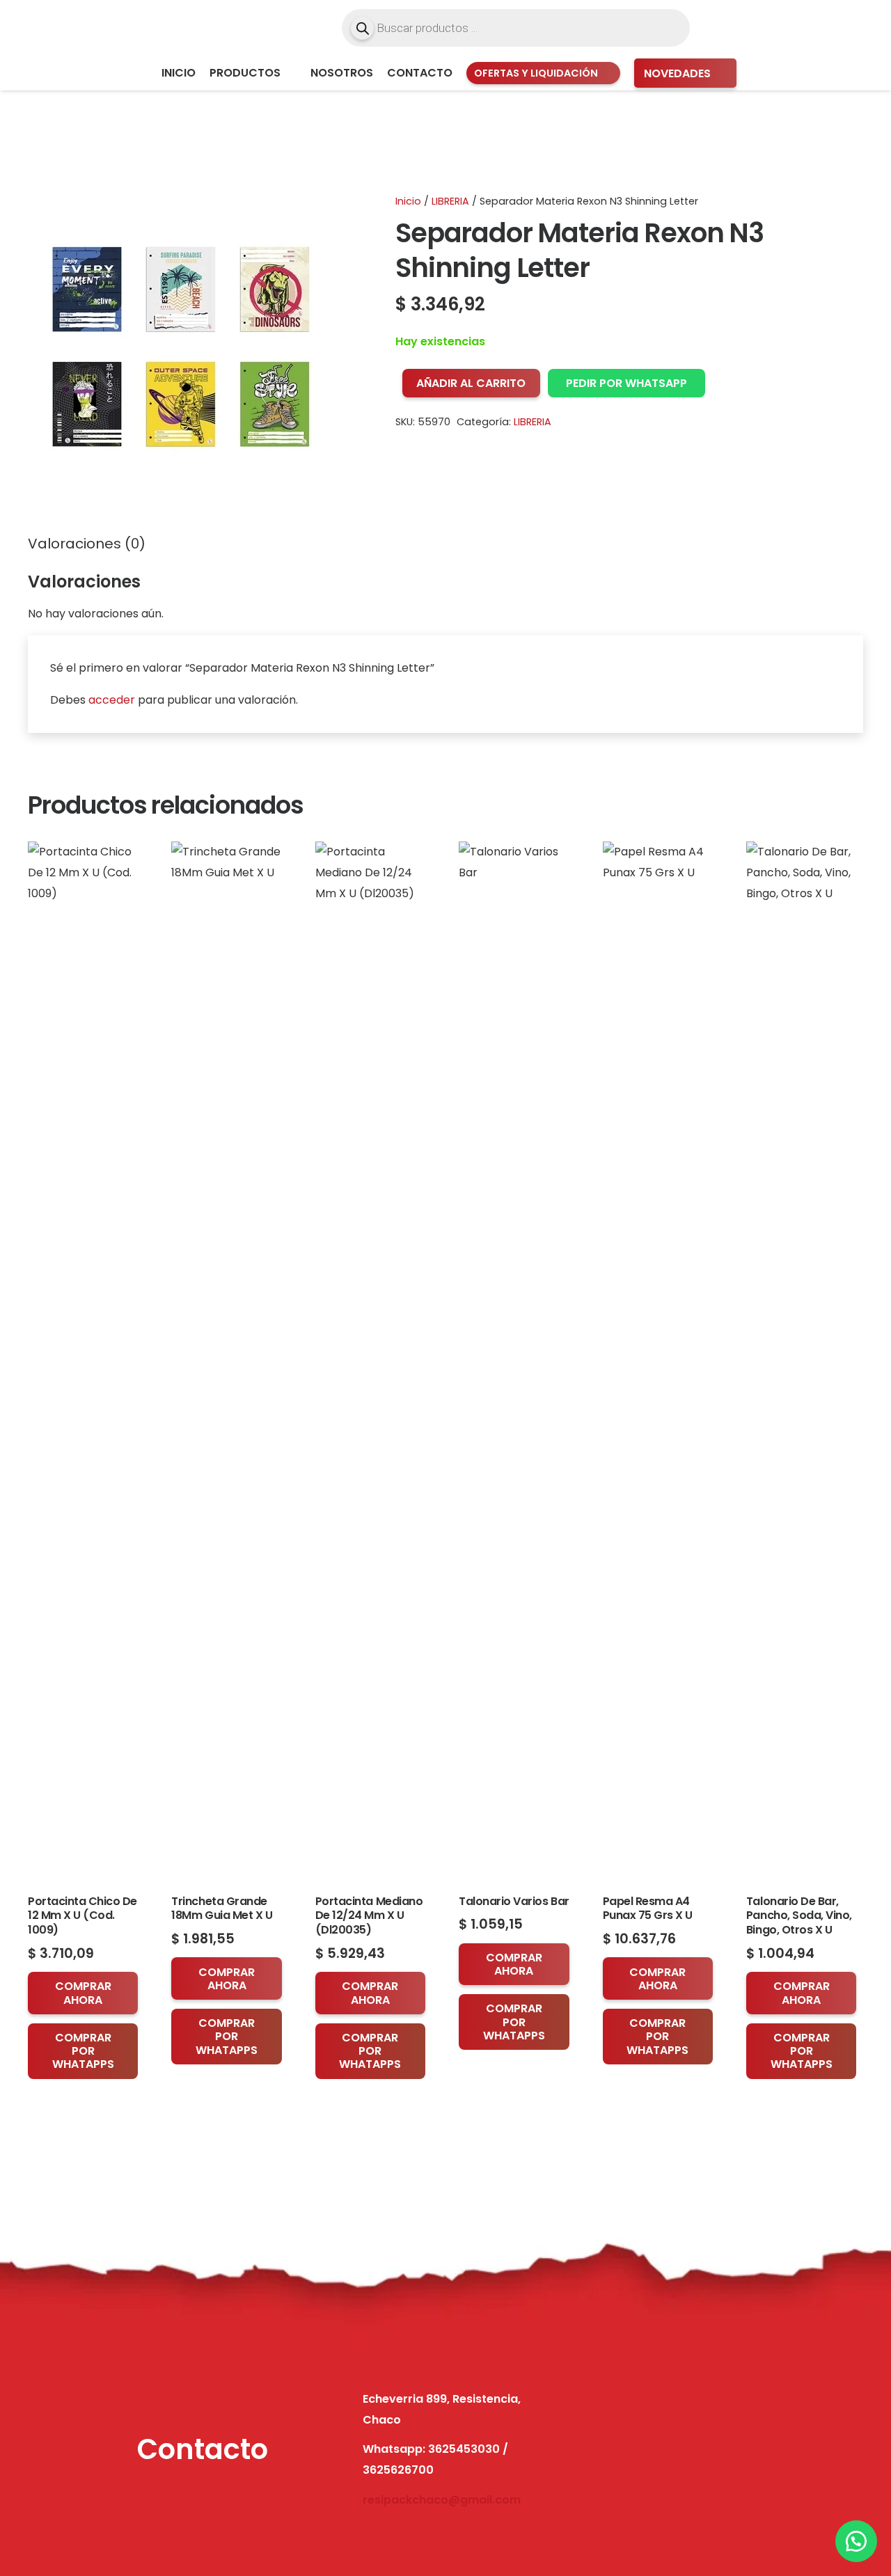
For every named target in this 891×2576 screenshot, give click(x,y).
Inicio (408, 201)
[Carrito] (848, 28)
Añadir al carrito (471, 383)
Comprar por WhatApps (83, 2051)
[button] (289, 73)
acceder (112, 700)
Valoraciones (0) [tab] (87, 544)
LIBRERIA (450, 201)
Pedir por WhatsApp (626, 383)
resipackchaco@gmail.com (442, 2500)
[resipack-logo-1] (106, 28)
